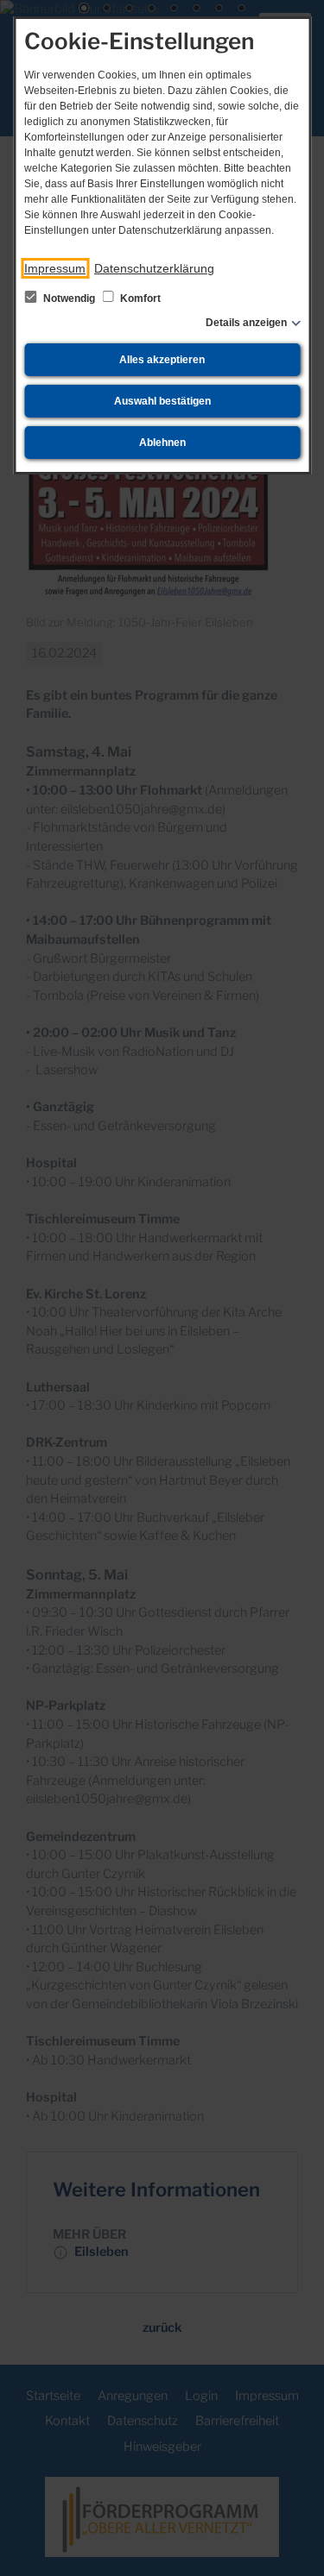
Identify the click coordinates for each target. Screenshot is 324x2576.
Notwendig (69, 298)
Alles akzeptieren (162, 360)
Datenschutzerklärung (154, 268)
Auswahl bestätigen (162, 401)
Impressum (55, 268)
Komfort (139, 298)
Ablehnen (162, 443)
